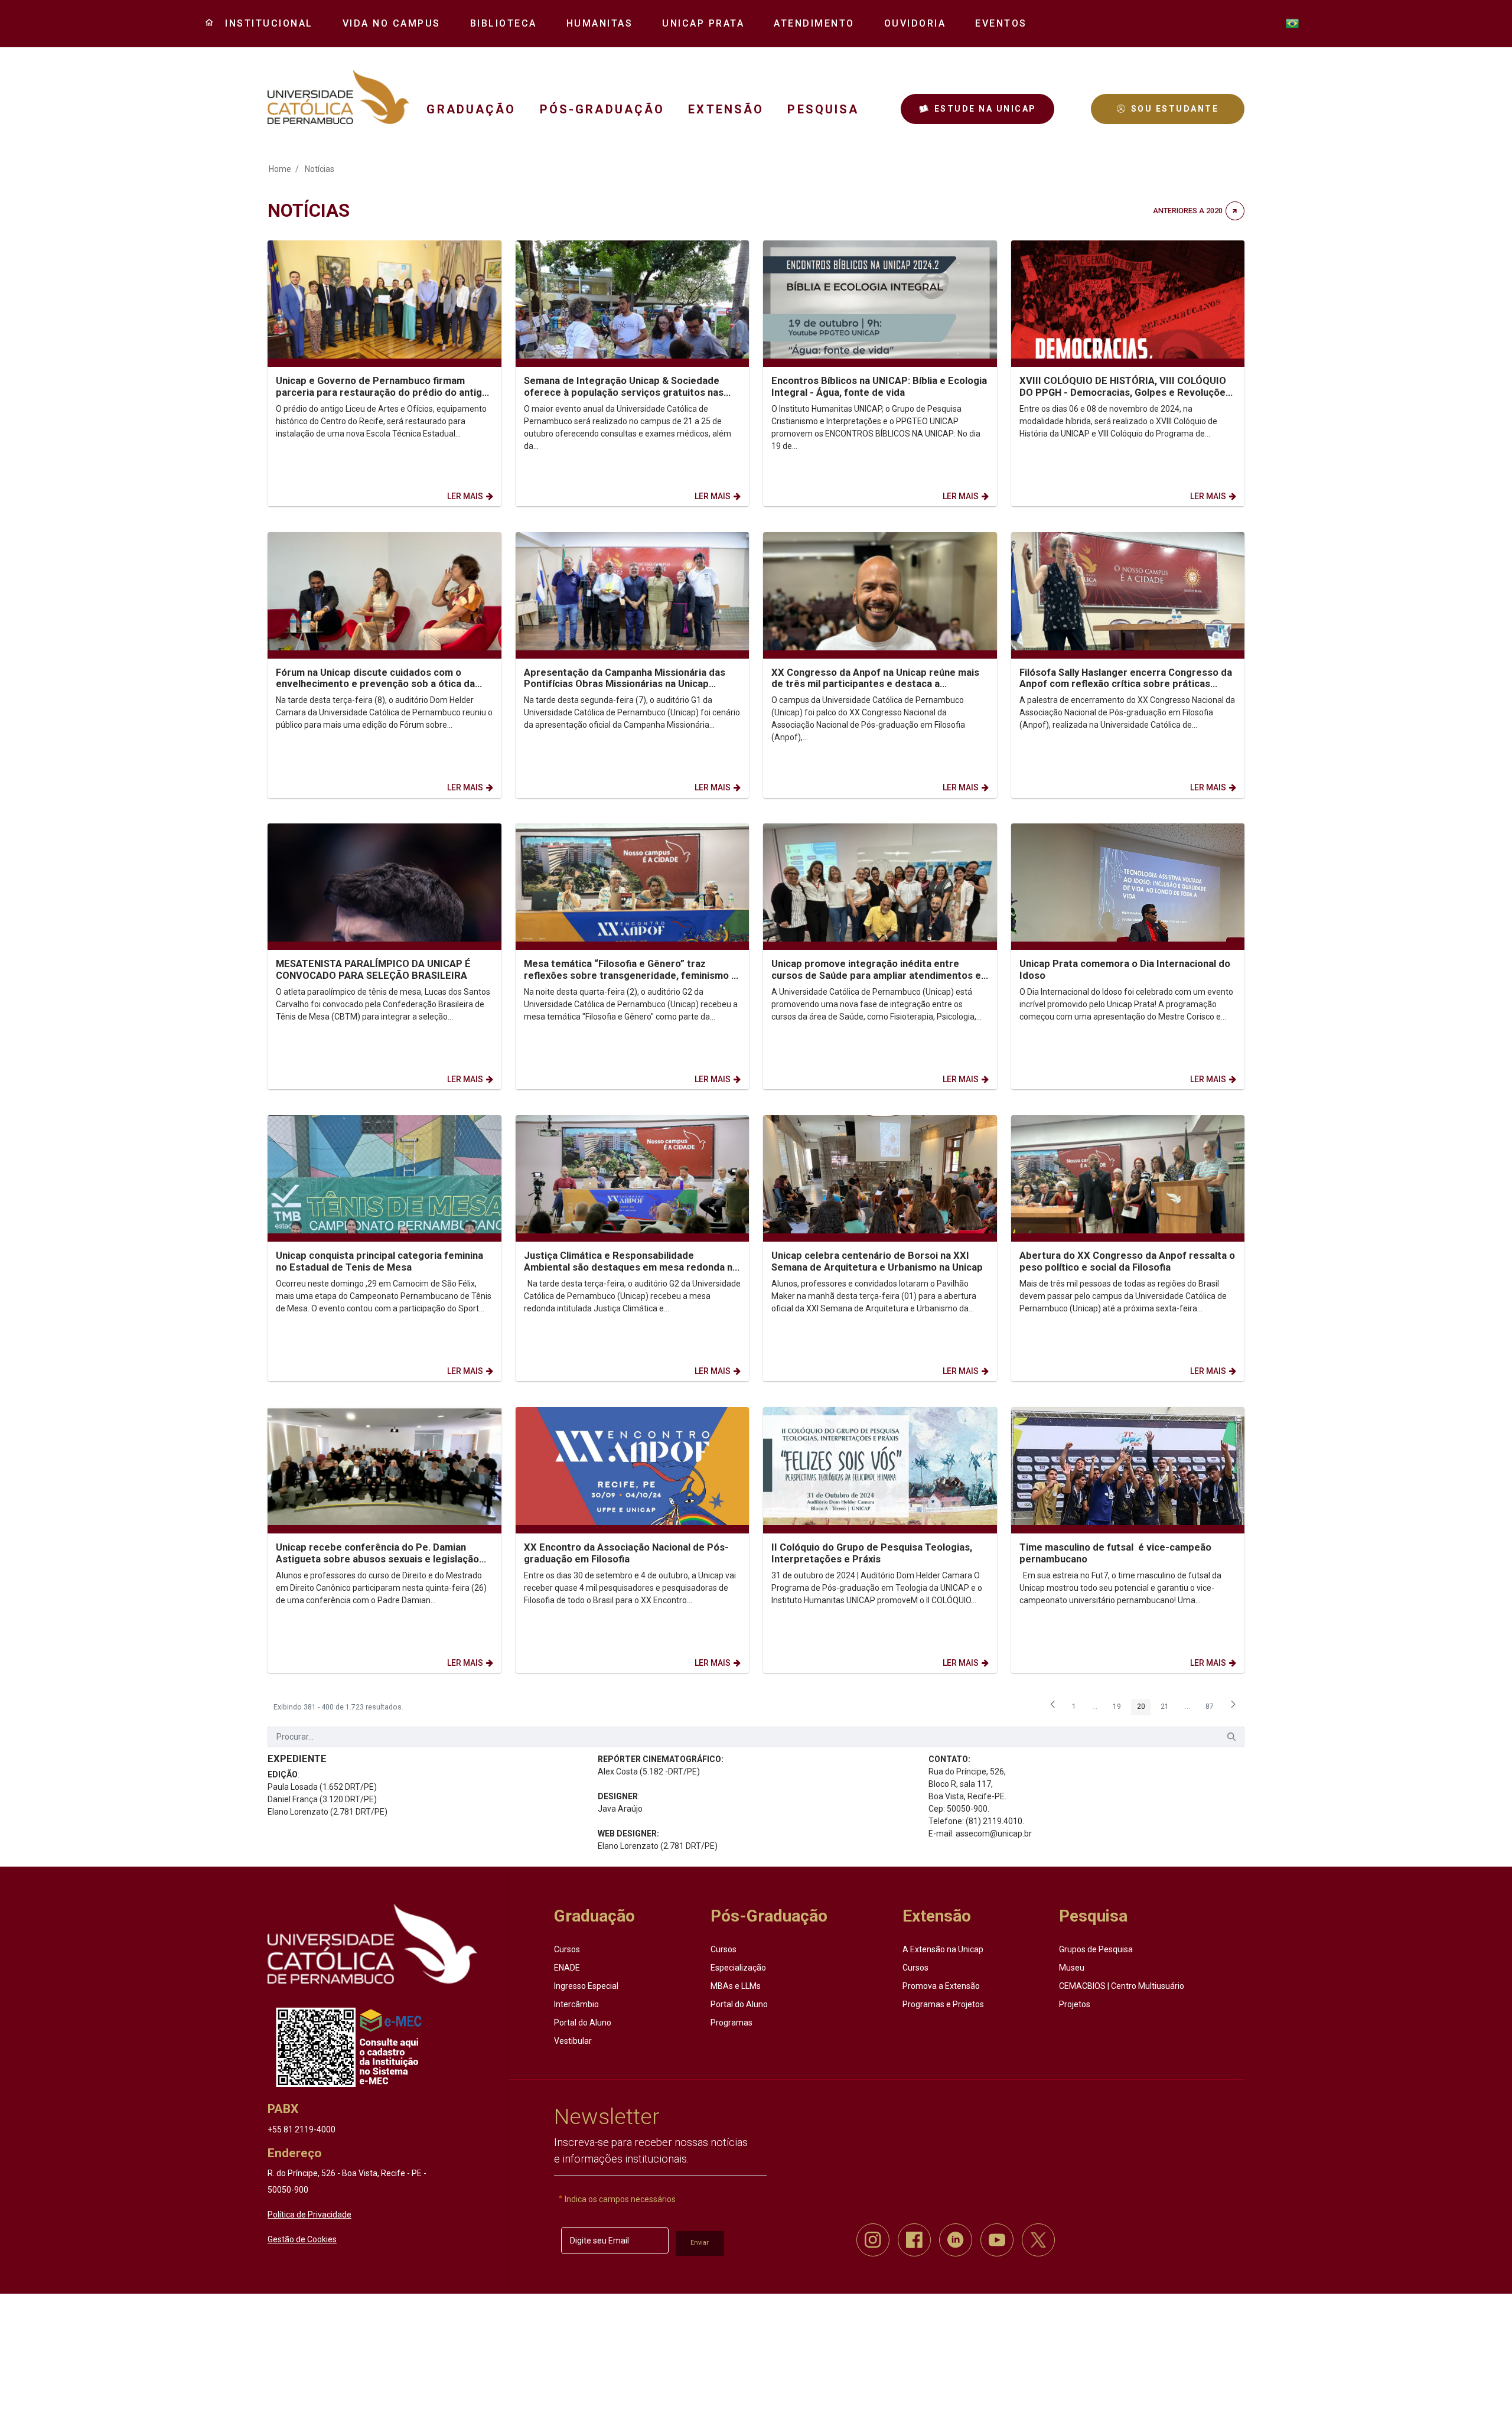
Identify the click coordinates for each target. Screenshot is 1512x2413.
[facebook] (914, 2240)
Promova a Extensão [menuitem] (941, 1986)
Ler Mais (465, 496)
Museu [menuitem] (1072, 1968)
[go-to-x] (338, 97)
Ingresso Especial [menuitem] (586, 1986)
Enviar (700, 2243)
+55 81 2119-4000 (302, 2129)
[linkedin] (956, 2240)
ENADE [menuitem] (567, 1968)
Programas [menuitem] (731, 2023)
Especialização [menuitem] (738, 1968)
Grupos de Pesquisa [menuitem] (1096, 1949)
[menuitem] (265, 24)
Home (280, 169)
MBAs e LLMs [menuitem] (736, 1986)
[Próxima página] (1233, 1708)
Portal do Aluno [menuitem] (583, 2023)
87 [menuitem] (1213, 1708)
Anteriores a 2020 (1188, 211)
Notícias (320, 169)
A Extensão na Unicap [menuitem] (943, 1949)
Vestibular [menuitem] (573, 2041)
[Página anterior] (1053, 1708)
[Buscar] (1231, 1737)
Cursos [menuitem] (567, 1949)
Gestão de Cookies (302, 2239)
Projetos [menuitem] (1075, 2004)
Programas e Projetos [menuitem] (943, 2004)
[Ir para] (372, 1944)
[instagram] (873, 2240)
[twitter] (1038, 2240)
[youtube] (997, 2240)
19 (1120, 1708)
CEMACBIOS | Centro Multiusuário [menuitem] (1122, 1986)
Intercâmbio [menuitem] (576, 2004)
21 (1168, 1708)
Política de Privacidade (309, 2215)
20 (1144, 1708)
